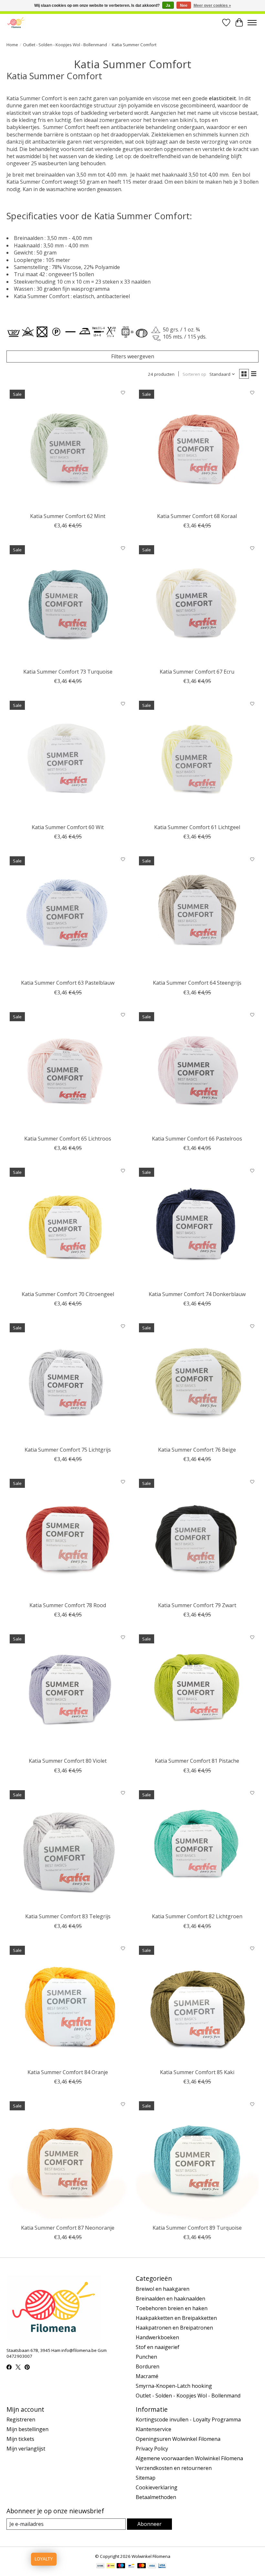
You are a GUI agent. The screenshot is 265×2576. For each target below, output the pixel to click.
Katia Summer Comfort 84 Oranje (68, 2072)
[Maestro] (121, 2566)
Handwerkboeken (157, 2337)
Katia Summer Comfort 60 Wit (68, 827)
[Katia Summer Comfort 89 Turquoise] (197, 2159)
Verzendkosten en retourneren (174, 2468)
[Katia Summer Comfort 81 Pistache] (197, 1693)
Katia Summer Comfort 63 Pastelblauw (68, 983)
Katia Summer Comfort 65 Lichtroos (68, 1139)
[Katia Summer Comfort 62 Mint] (68, 448)
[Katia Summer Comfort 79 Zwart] (197, 1537)
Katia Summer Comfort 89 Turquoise (197, 2228)
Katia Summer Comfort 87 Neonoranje (68, 2228)
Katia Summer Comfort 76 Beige (197, 1450)
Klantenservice (154, 2429)
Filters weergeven (133, 356)
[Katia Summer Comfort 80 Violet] (68, 1693)
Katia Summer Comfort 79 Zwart (197, 1605)
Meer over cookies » (212, 5)
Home (12, 45)
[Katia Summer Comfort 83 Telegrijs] (68, 1848)
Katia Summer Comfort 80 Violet (68, 1761)
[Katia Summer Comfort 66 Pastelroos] (197, 1070)
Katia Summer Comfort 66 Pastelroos (197, 1139)
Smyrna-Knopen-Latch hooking (174, 2386)
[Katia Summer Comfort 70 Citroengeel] (68, 1226)
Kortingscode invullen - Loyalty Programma (188, 2419)
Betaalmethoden (156, 2497)
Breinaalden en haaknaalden (170, 2299)
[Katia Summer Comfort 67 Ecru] (197, 603)
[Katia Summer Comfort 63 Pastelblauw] (68, 915)
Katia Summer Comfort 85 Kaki (197, 2072)
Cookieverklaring (157, 2487)
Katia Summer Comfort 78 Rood (68, 1605)
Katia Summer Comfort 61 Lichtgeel (197, 827)
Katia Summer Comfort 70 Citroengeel (68, 1294)
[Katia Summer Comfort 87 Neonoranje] (68, 2159)
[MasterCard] (142, 2566)
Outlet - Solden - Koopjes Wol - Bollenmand (65, 45)
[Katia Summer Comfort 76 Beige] (197, 1381)
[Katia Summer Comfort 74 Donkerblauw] (197, 1226)
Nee (184, 5)
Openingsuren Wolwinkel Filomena (178, 2439)
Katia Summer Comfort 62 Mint (68, 516)
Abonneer (149, 2524)
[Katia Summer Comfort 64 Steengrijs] (197, 915)
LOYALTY (44, 2559)
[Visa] (152, 2566)
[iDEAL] (111, 2566)
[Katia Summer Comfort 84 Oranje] (68, 2004)
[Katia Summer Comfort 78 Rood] (68, 1537)
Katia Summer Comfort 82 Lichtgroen (197, 1916)
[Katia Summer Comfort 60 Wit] (68, 759)
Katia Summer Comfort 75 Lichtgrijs (68, 1450)
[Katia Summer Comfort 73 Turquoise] (68, 603)
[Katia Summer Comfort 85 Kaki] (197, 2004)
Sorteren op (194, 374)
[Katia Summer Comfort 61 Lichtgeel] (197, 759)
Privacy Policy (152, 2449)
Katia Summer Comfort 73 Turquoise (68, 672)
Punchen (146, 2357)
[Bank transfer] (101, 2566)
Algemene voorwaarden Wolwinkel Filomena (189, 2458)
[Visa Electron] (162, 2566)
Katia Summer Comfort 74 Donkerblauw (197, 1294)
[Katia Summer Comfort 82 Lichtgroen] (197, 1848)
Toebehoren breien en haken (172, 2308)
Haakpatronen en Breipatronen (174, 2328)
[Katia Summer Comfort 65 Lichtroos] (68, 1070)
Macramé (147, 2376)
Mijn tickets (20, 2439)
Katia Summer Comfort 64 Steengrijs (197, 983)
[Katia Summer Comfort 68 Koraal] (197, 448)
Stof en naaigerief (158, 2347)
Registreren (21, 2419)
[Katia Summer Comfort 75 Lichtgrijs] (68, 1381)
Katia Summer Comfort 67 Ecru (197, 672)
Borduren (148, 2366)
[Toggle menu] (252, 23)
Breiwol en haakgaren (163, 2289)
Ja (168, 5)
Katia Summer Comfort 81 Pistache (197, 1761)
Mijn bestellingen (27, 2429)
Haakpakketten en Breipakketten (176, 2318)
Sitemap (146, 2478)
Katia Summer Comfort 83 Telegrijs (68, 1916)
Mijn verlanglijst (26, 2449)
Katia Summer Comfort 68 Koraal (197, 516)
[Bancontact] (131, 2566)
